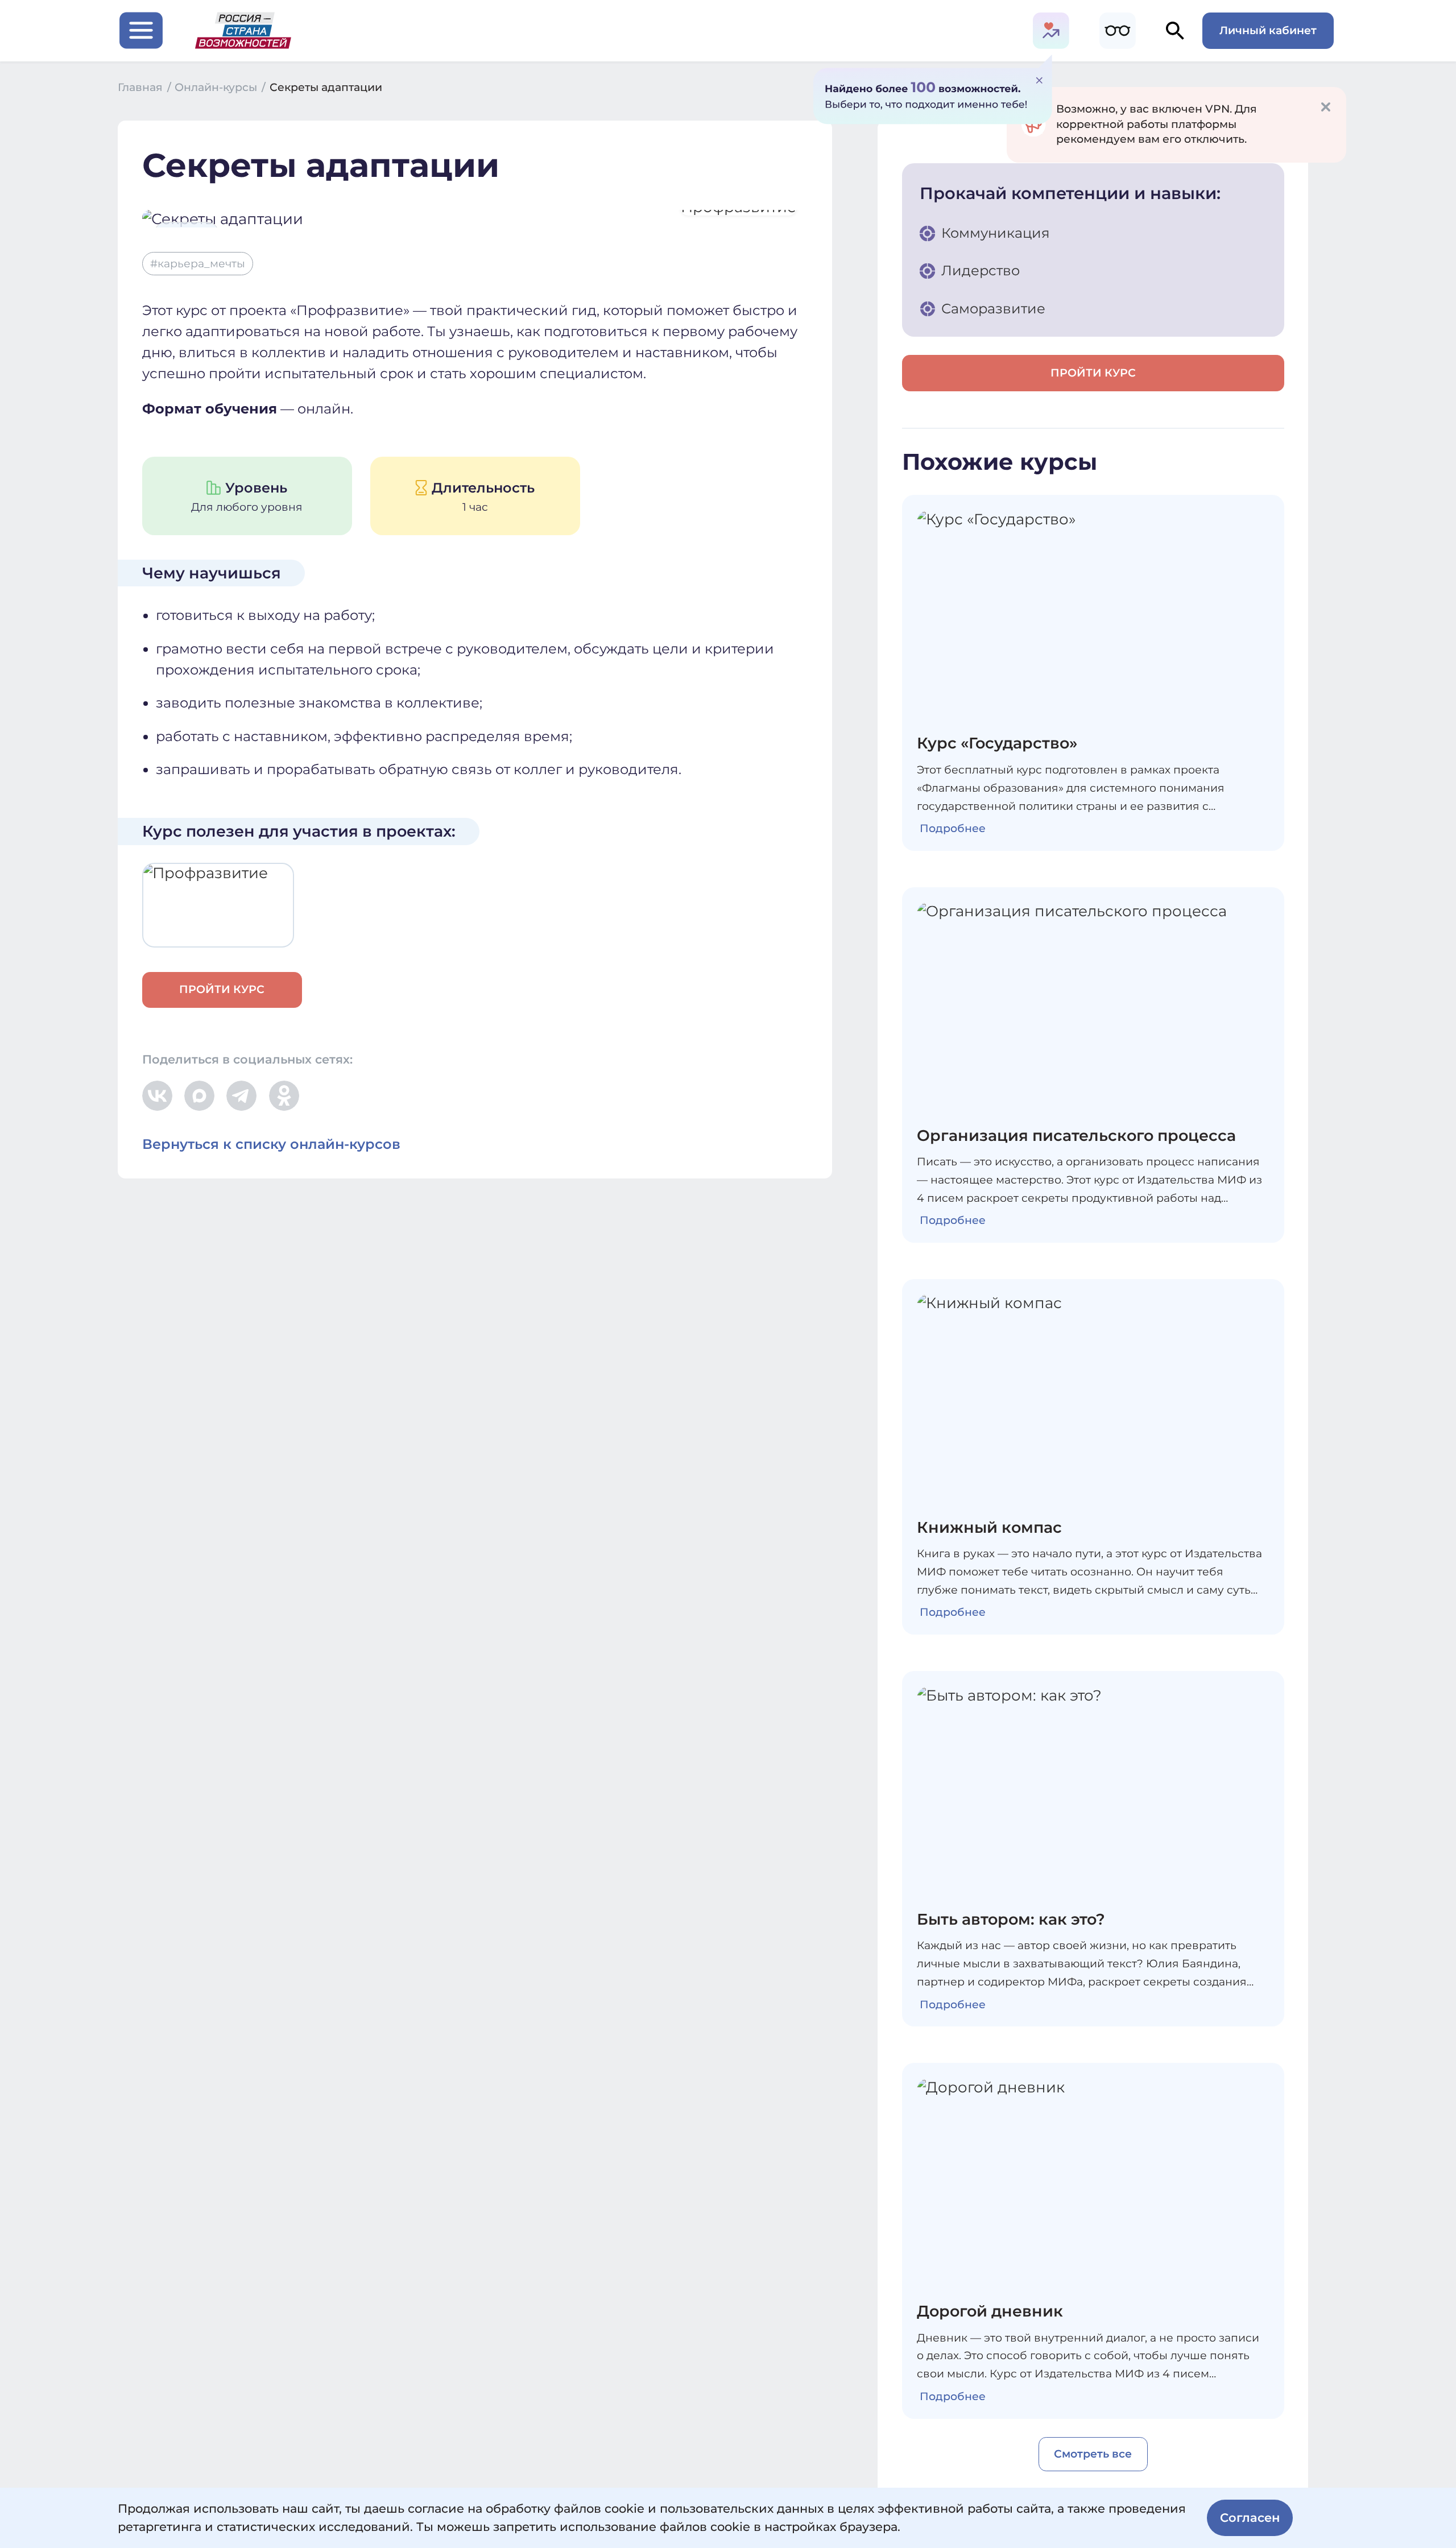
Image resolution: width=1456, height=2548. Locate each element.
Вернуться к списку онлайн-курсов (271, 1144)
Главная (144, 87)
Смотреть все (1093, 2454)
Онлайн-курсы (220, 87)
